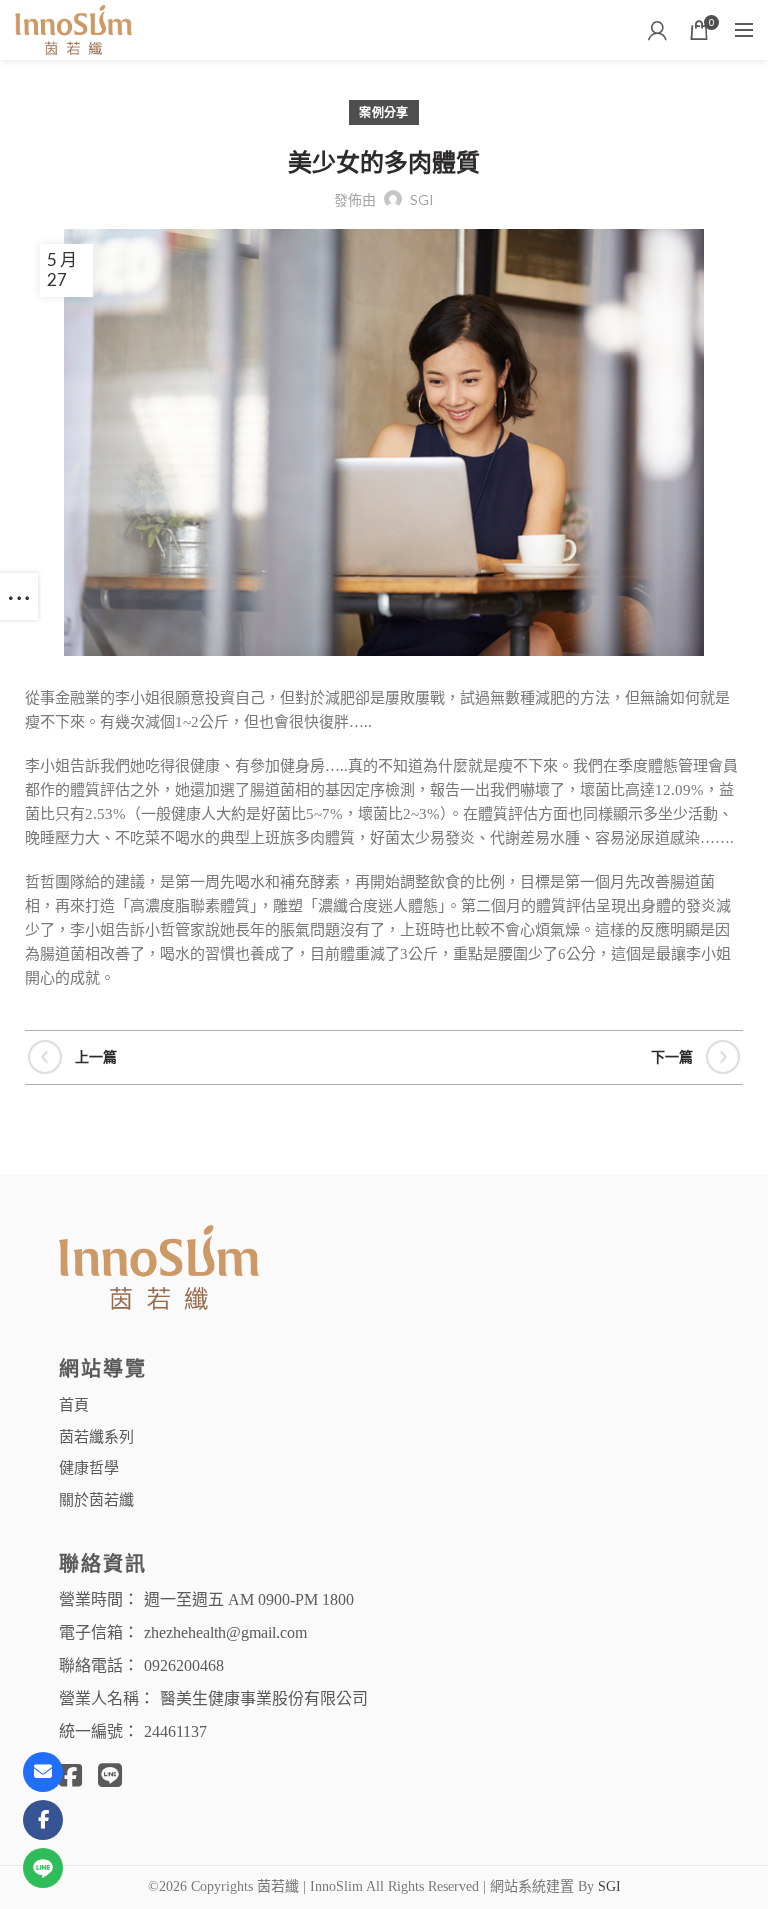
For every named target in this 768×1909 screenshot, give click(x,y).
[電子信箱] (43, 1772)
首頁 (74, 1404)
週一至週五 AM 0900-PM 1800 (249, 1599)
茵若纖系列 (96, 1436)
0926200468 (184, 1665)
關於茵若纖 (96, 1499)
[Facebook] (43, 1820)
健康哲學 (89, 1467)
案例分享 (383, 112)
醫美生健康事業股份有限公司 (264, 1698)
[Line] (43, 1868)
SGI (609, 1886)
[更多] (19, 596)
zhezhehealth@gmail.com (225, 1632)
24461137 (175, 1731)
